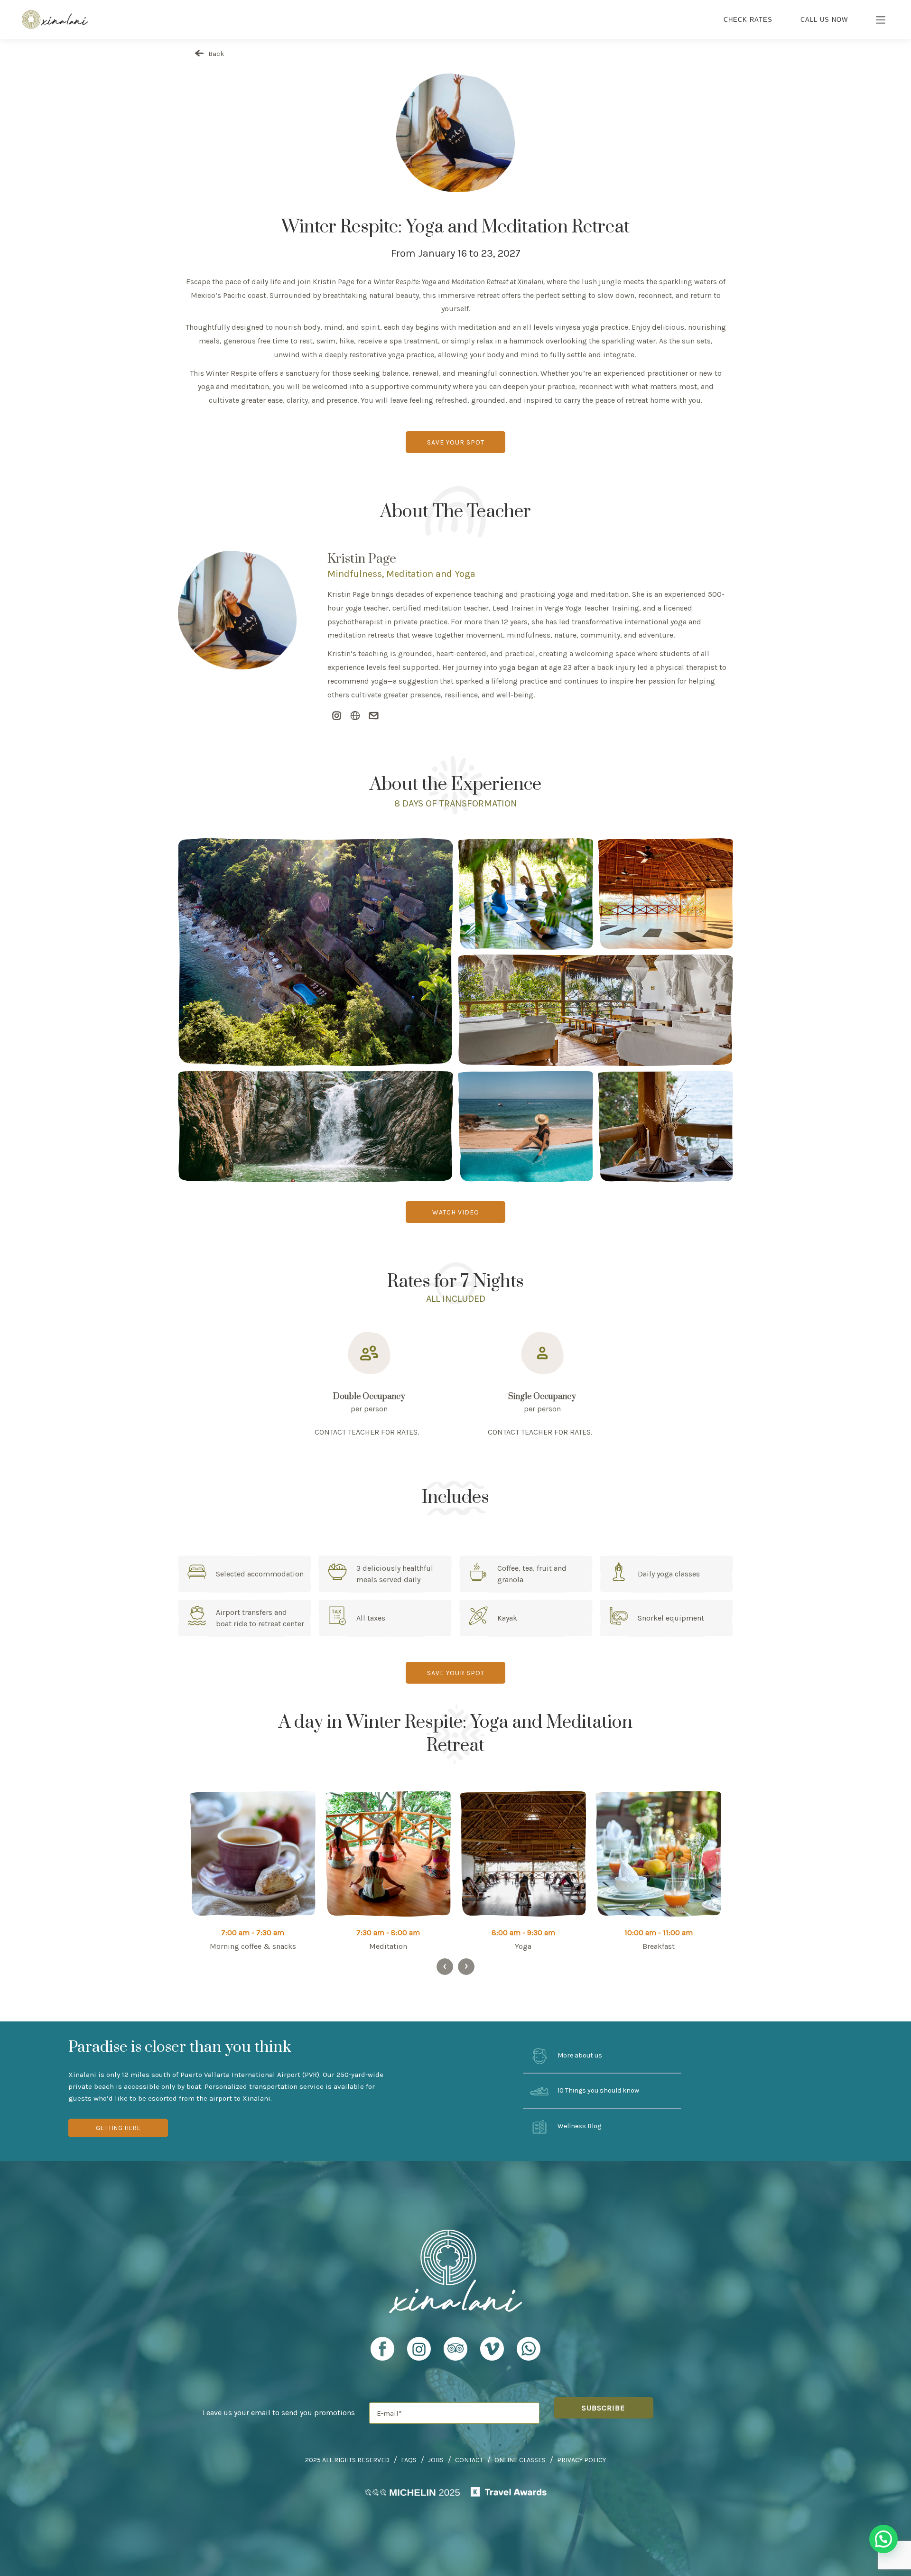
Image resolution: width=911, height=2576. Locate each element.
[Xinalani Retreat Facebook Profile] (382, 2353)
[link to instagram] (337, 716)
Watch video (456, 1212)
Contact (469, 2460)
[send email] (374, 716)
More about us (579, 2055)
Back (215, 54)
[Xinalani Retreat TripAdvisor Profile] (455, 2353)
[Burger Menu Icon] (881, 21)
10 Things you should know (598, 2091)
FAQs (409, 2460)
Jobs (436, 2460)
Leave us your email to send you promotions (279, 2413)
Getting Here (118, 2128)
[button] (883, 2539)
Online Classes (520, 2460)
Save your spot (456, 442)
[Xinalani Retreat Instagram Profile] (419, 2353)
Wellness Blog (579, 2126)
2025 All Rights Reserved (347, 2460)
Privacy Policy (581, 2460)
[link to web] (355, 716)
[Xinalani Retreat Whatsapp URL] (529, 2349)
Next (466, 1967)
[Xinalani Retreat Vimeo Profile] (492, 2353)
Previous (445, 1967)
